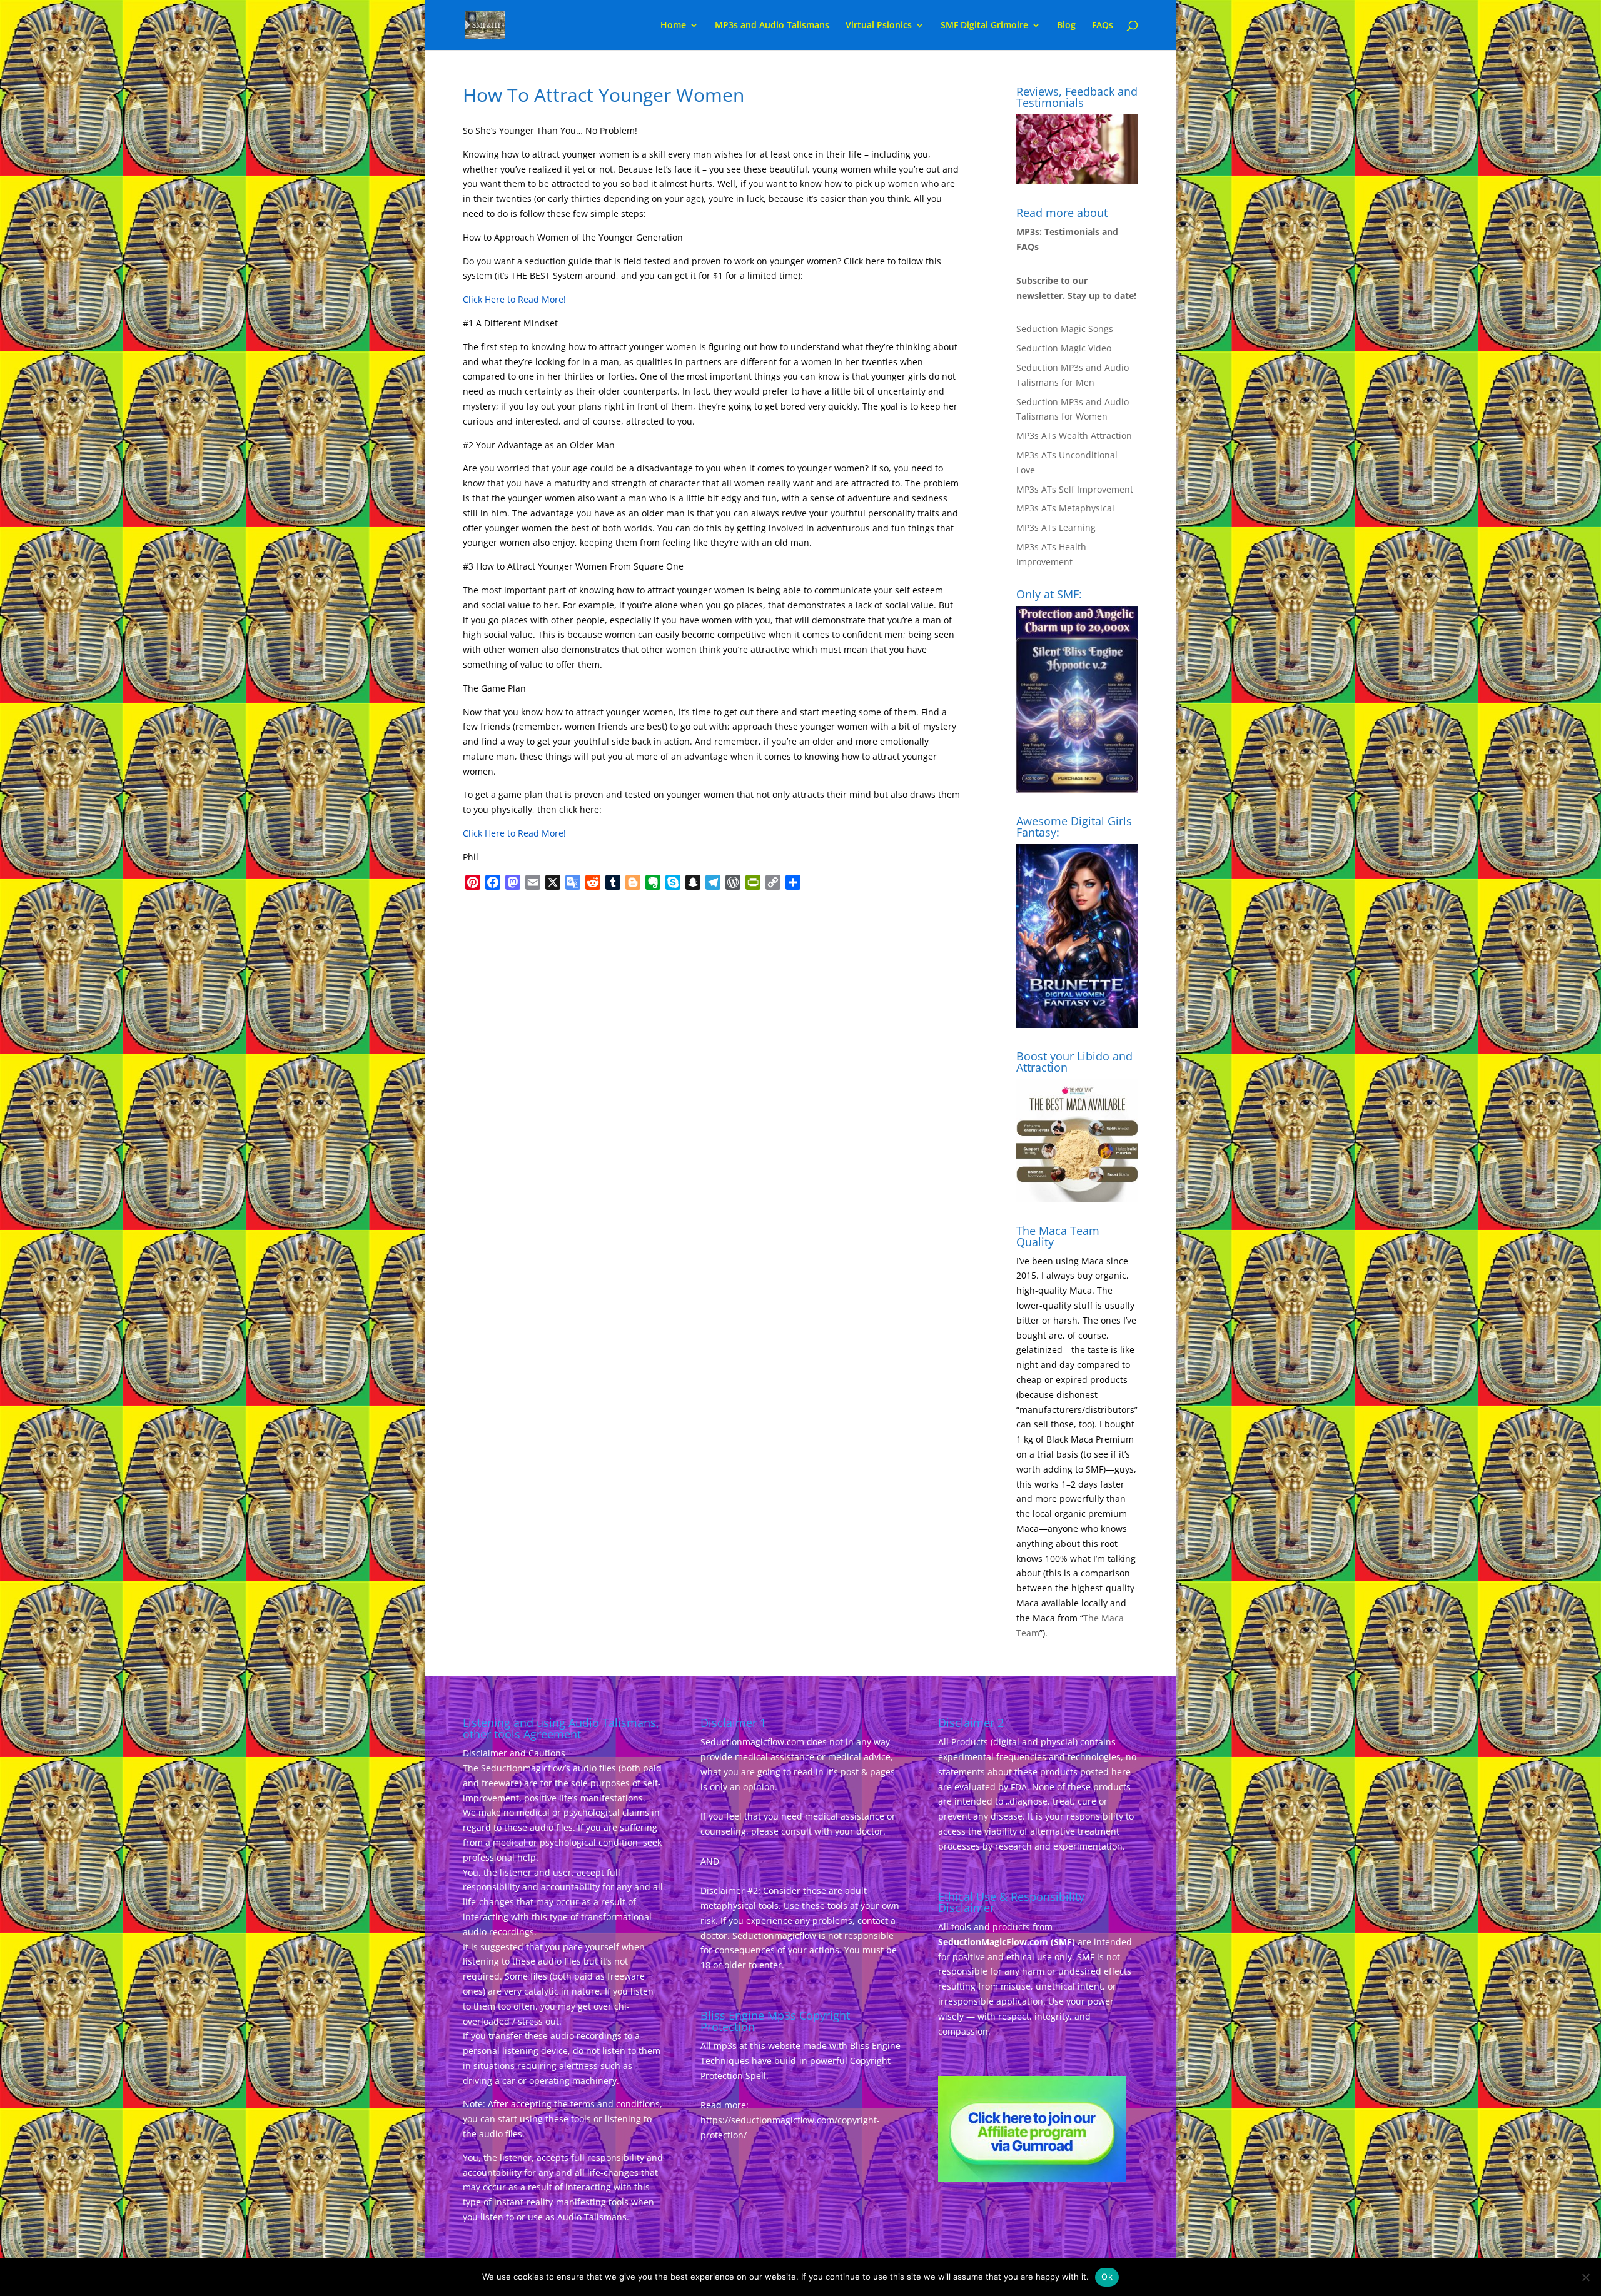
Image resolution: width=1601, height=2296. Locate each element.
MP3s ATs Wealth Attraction (1074, 436)
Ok (1107, 2277)
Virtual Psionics (879, 26)
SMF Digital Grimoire (984, 26)
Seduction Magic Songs (1065, 329)
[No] (1585, 2277)
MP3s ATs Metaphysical (1065, 508)
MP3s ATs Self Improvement (1075, 489)
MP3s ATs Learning (1056, 527)
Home (673, 26)
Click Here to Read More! (514, 299)
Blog (1066, 26)
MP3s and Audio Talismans (772, 26)
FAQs (1103, 26)
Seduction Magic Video (1064, 348)
